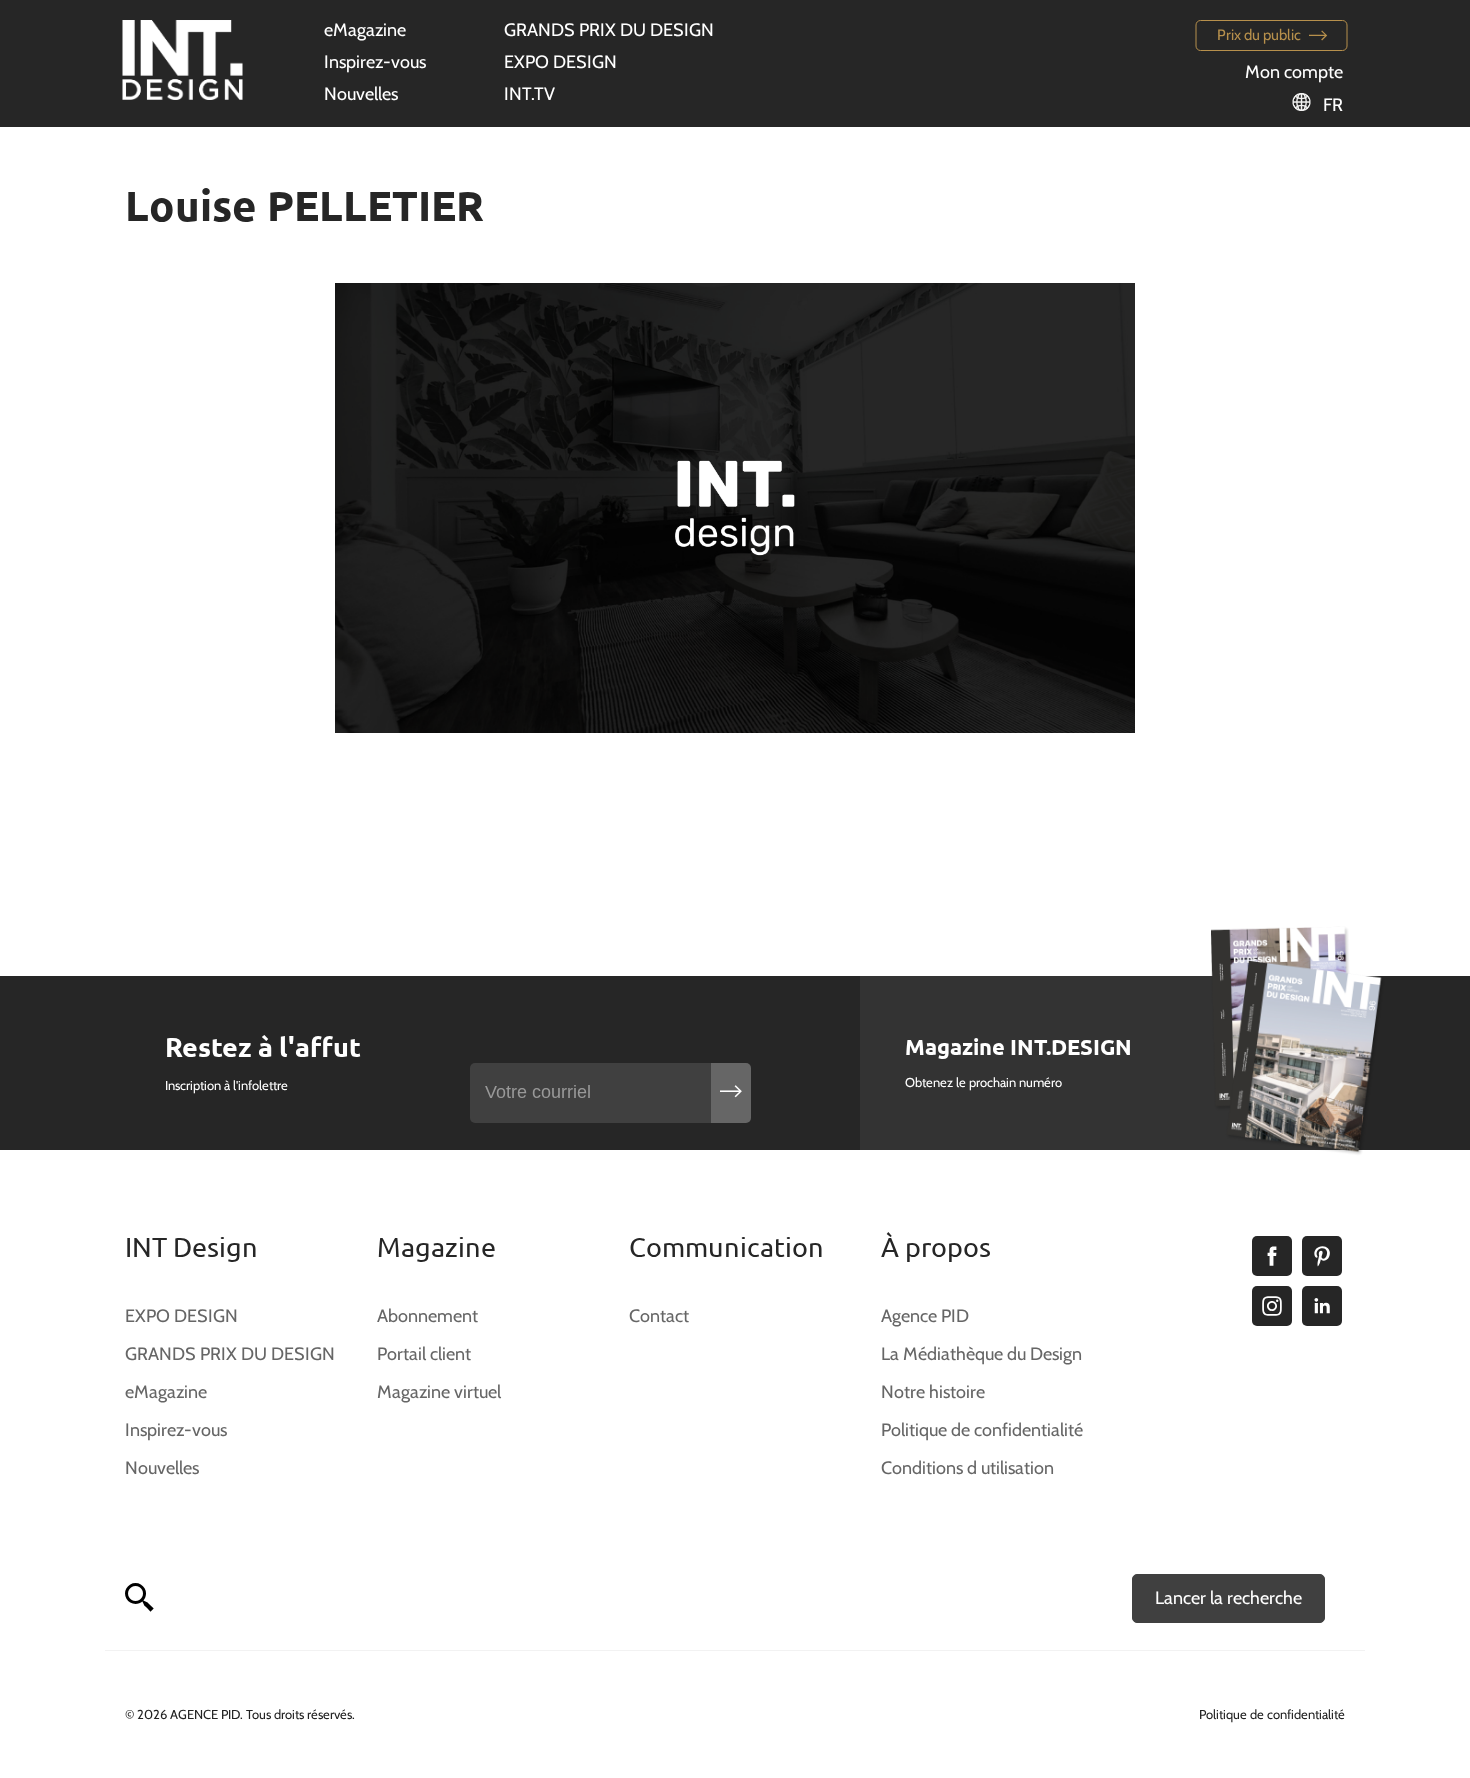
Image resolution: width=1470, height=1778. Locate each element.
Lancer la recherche (1228, 1598)
